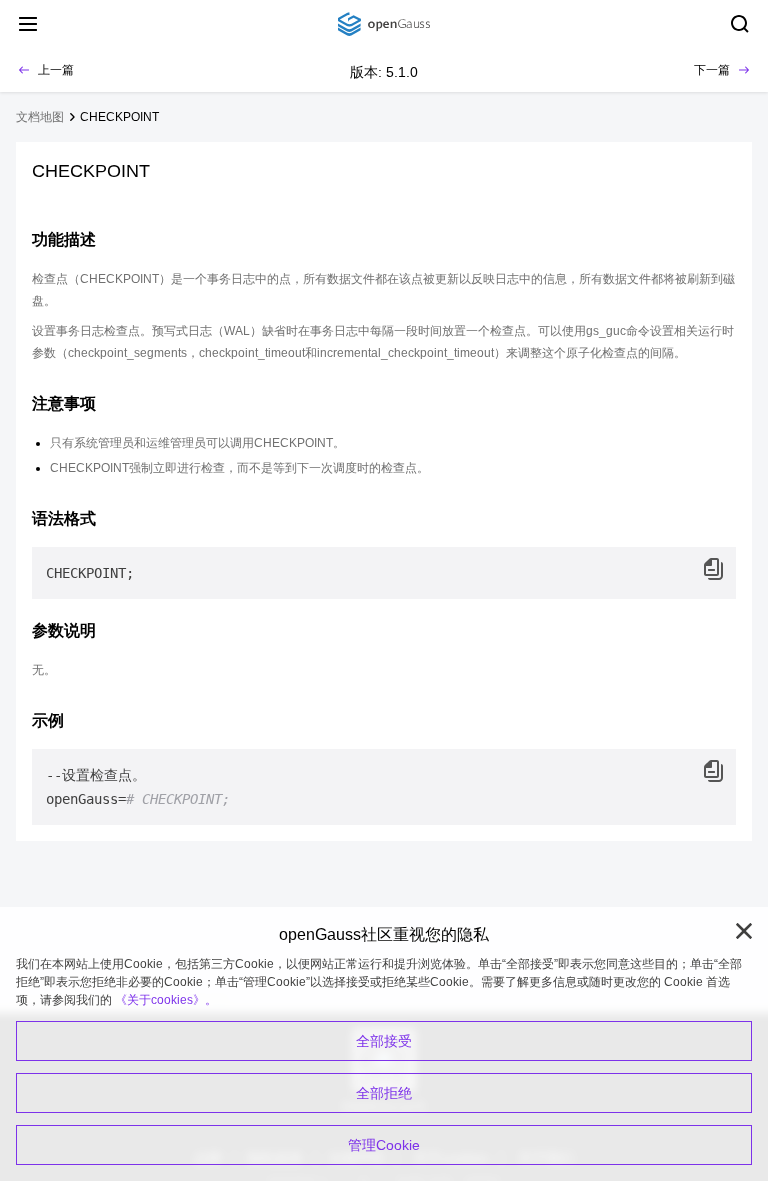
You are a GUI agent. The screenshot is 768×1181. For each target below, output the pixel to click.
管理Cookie (384, 1145)
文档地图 (40, 117)
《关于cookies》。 (166, 1000)
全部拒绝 (384, 1093)
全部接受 (384, 1041)
